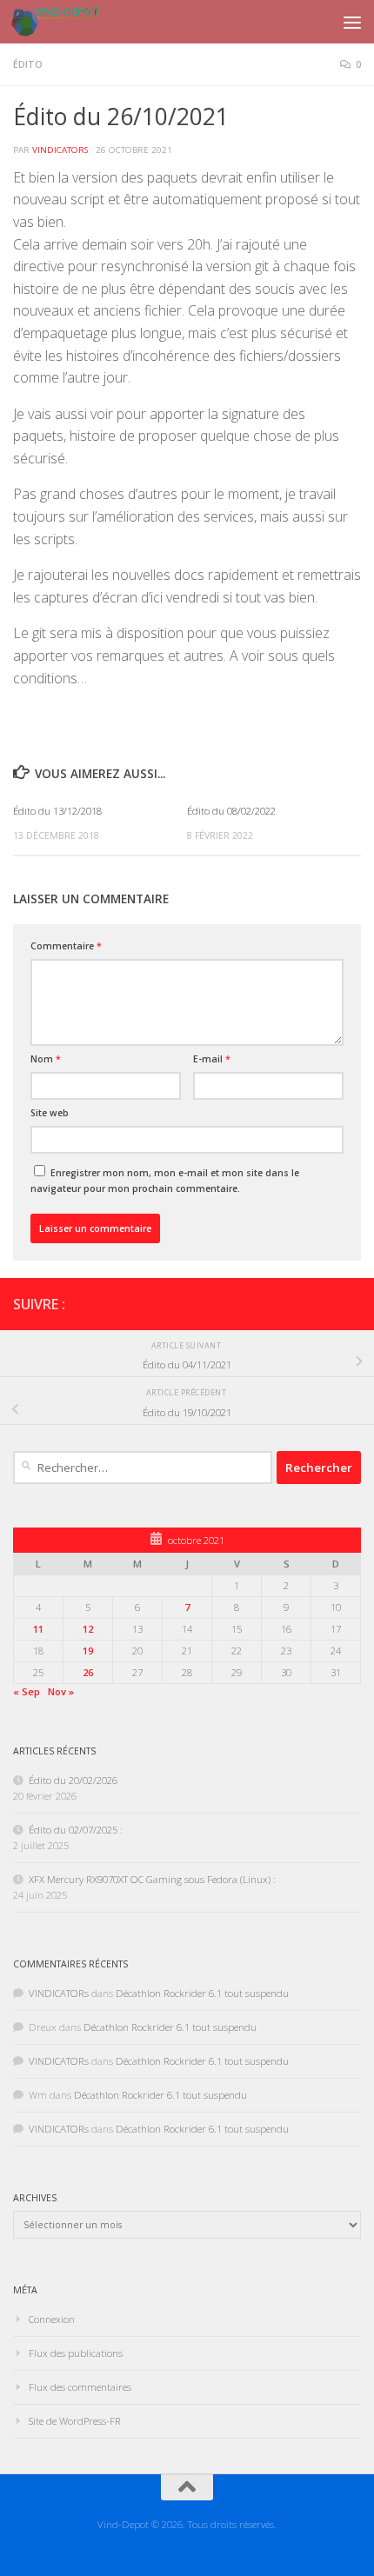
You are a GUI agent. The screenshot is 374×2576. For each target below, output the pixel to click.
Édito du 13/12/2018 (57, 811)
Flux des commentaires (80, 2387)
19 (88, 1651)
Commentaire (66, 946)
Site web (50, 1113)
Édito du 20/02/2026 (73, 1780)
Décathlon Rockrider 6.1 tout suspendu (202, 1993)
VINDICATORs (60, 150)
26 (88, 1672)
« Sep (27, 1691)
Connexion (52, 2319)
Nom (46, 1059)
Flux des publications (76, 2353)
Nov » (61, 1691)
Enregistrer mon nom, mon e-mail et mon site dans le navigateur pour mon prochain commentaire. (165, 1181)
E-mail (212, 1059)
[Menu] (352, 22)
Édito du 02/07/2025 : (76, 1830)
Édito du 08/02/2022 (231, 811)
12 (88, 1629)
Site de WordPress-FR (75, 2421)
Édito (28, 64)
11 (38, 1629)
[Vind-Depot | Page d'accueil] (70, 22)
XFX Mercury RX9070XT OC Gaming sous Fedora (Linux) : (152, 1879)
